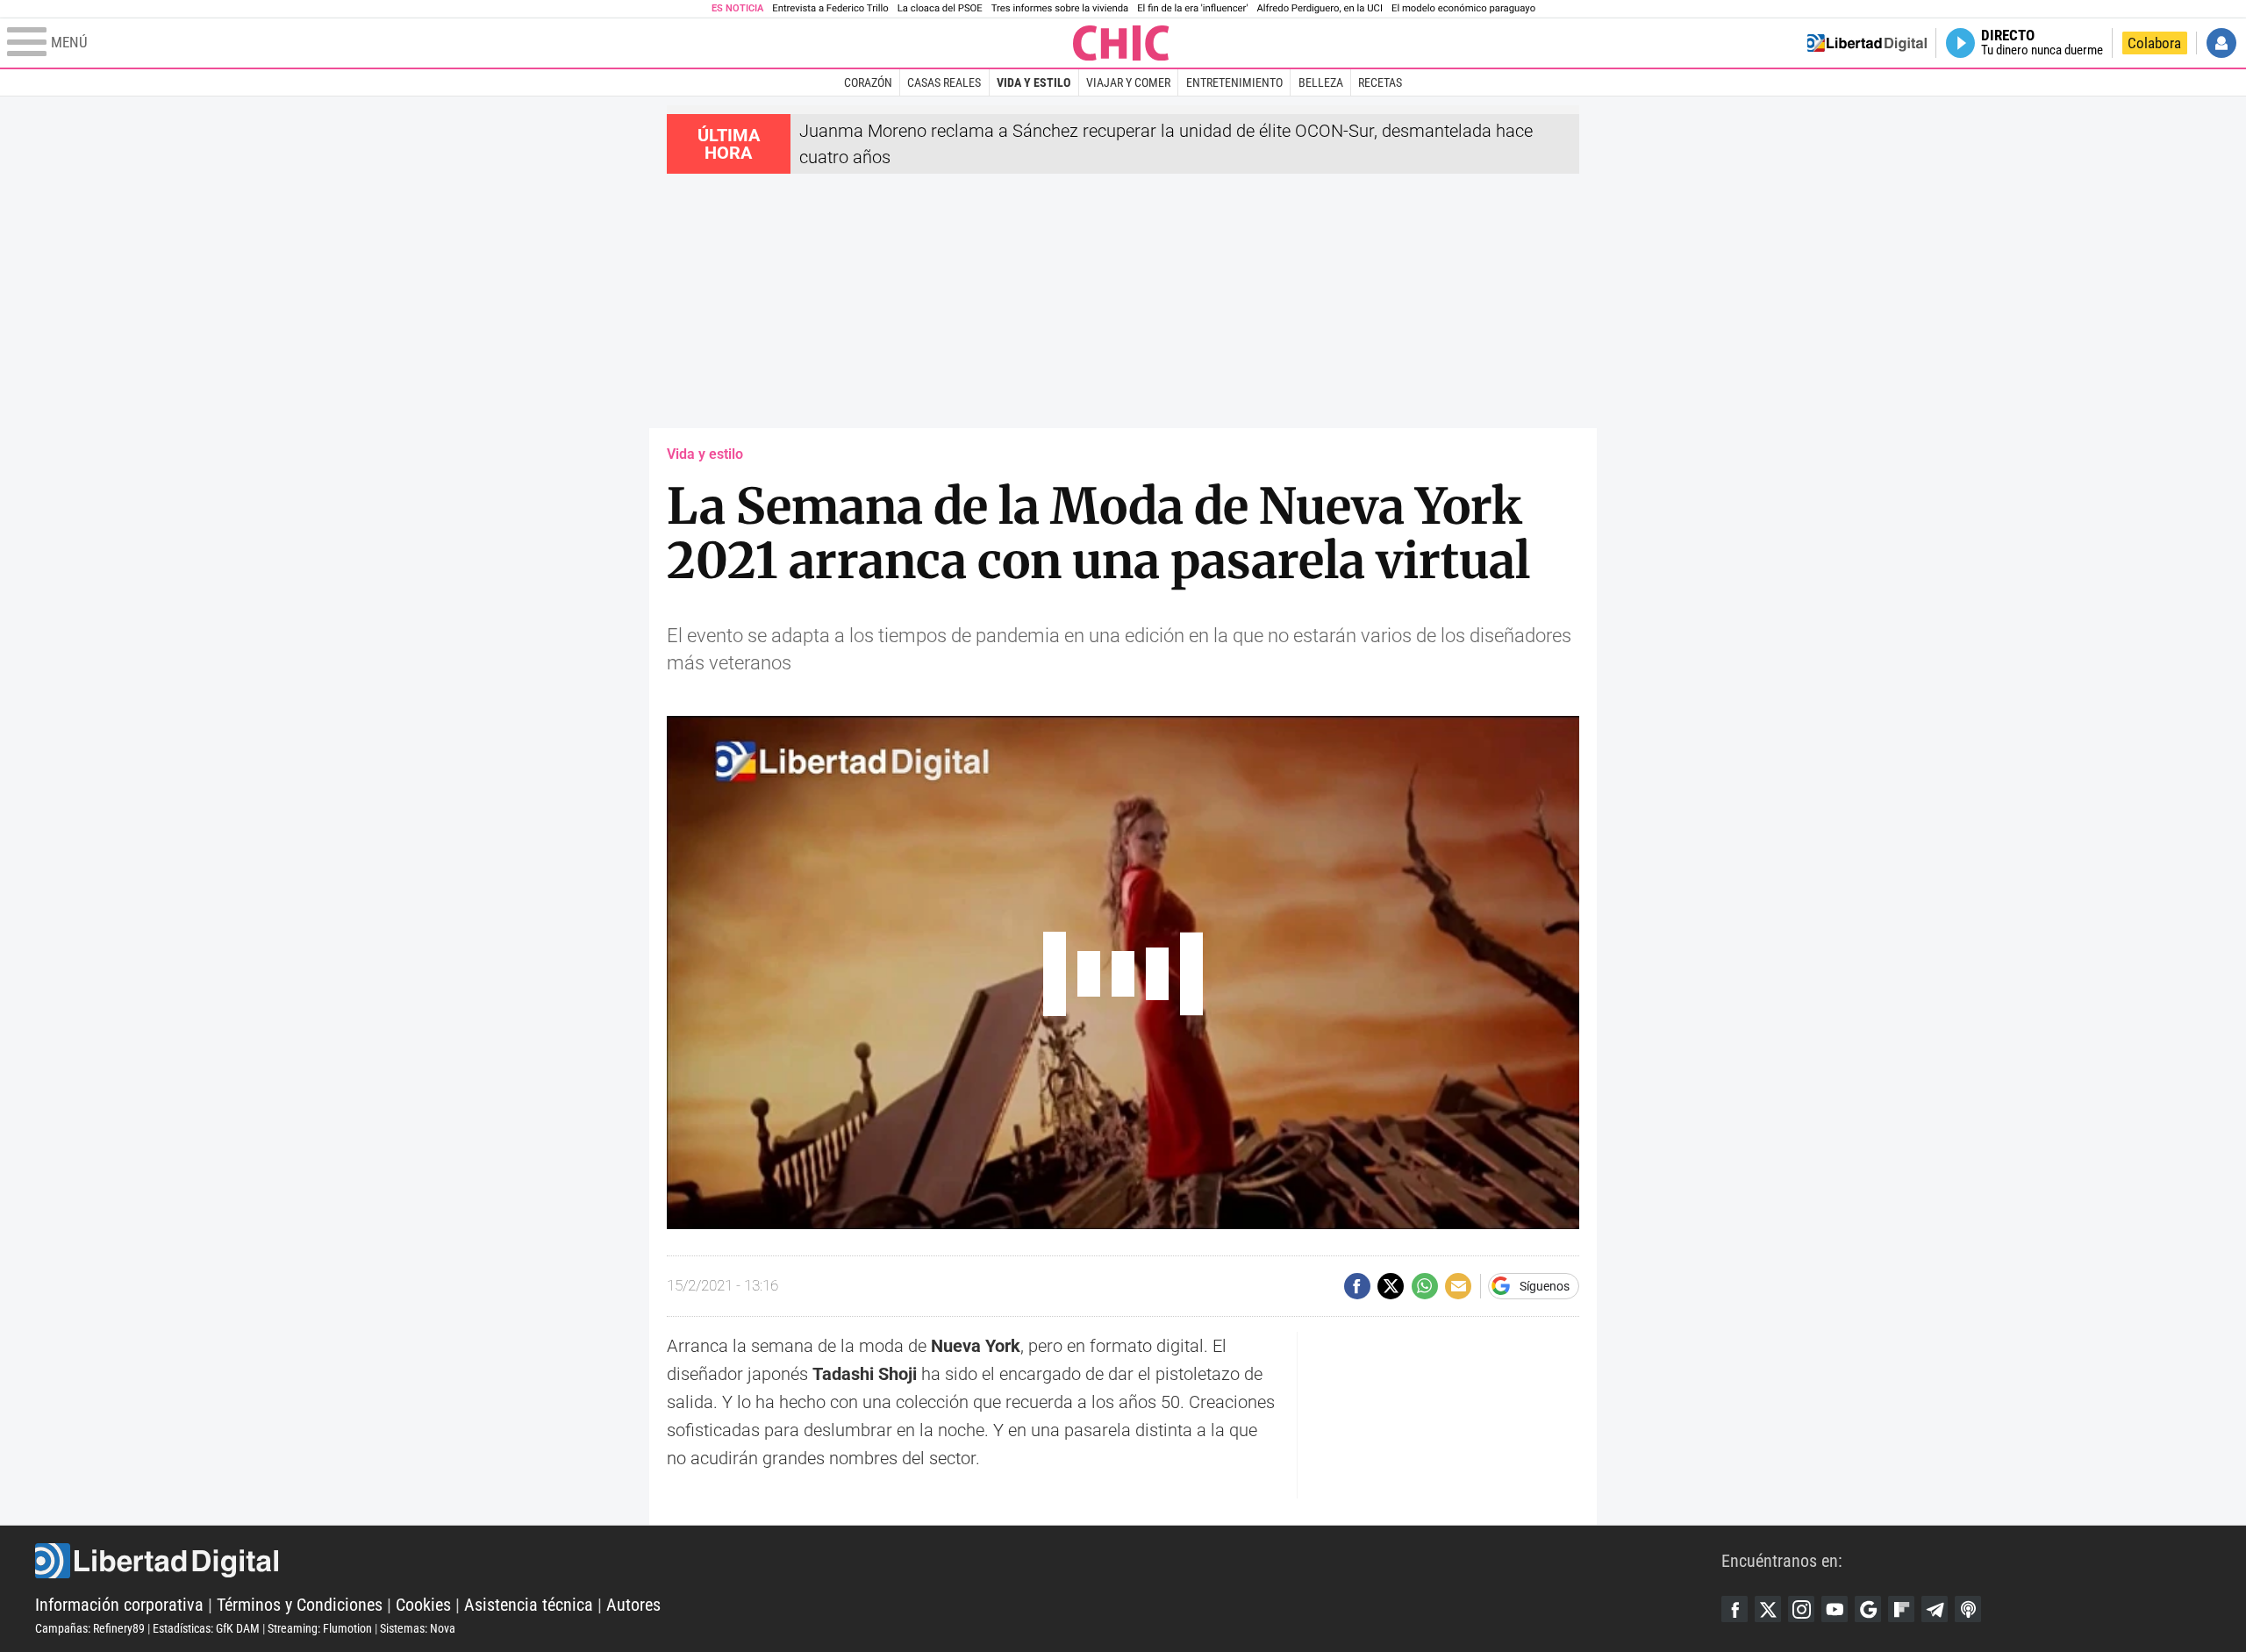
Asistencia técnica (529, 1605)
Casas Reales (944, 82)
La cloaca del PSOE (940, 8)
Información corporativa (119, 1605)
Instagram (1801, 1609)
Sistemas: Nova (418, 1628)
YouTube (1835, 1609)
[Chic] (1121, 43)
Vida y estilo (1034, 82)
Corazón (868, 82)
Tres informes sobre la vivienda (1060, 8)
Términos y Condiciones (300, 1605)
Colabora (2154, 43)
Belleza (1321, 82)
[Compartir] (1357, 1286)
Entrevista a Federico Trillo (830, 8)
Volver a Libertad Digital (1867, 43)
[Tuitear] (1391, 1286)
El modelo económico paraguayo (1463, 8)
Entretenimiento (1234, 82)
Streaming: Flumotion (320, 1628)
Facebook (1735, 1609)
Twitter (1768, 1609)
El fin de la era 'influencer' (1192, 8)
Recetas (1380, 82)
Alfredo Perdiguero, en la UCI (1320, 8)
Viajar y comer (1128, 82)
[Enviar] (1425, 1286)
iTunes (1968, 1609)
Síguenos (1545, 1286)
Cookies (423, 1605)
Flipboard (1901, 1609)
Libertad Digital (878, 1561)
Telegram (1935, 1609)
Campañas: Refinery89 (90, 1628)
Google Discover (1868, 1609)
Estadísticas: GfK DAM (206, 1628)
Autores (633, 1605)
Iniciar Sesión (2221, 43)
